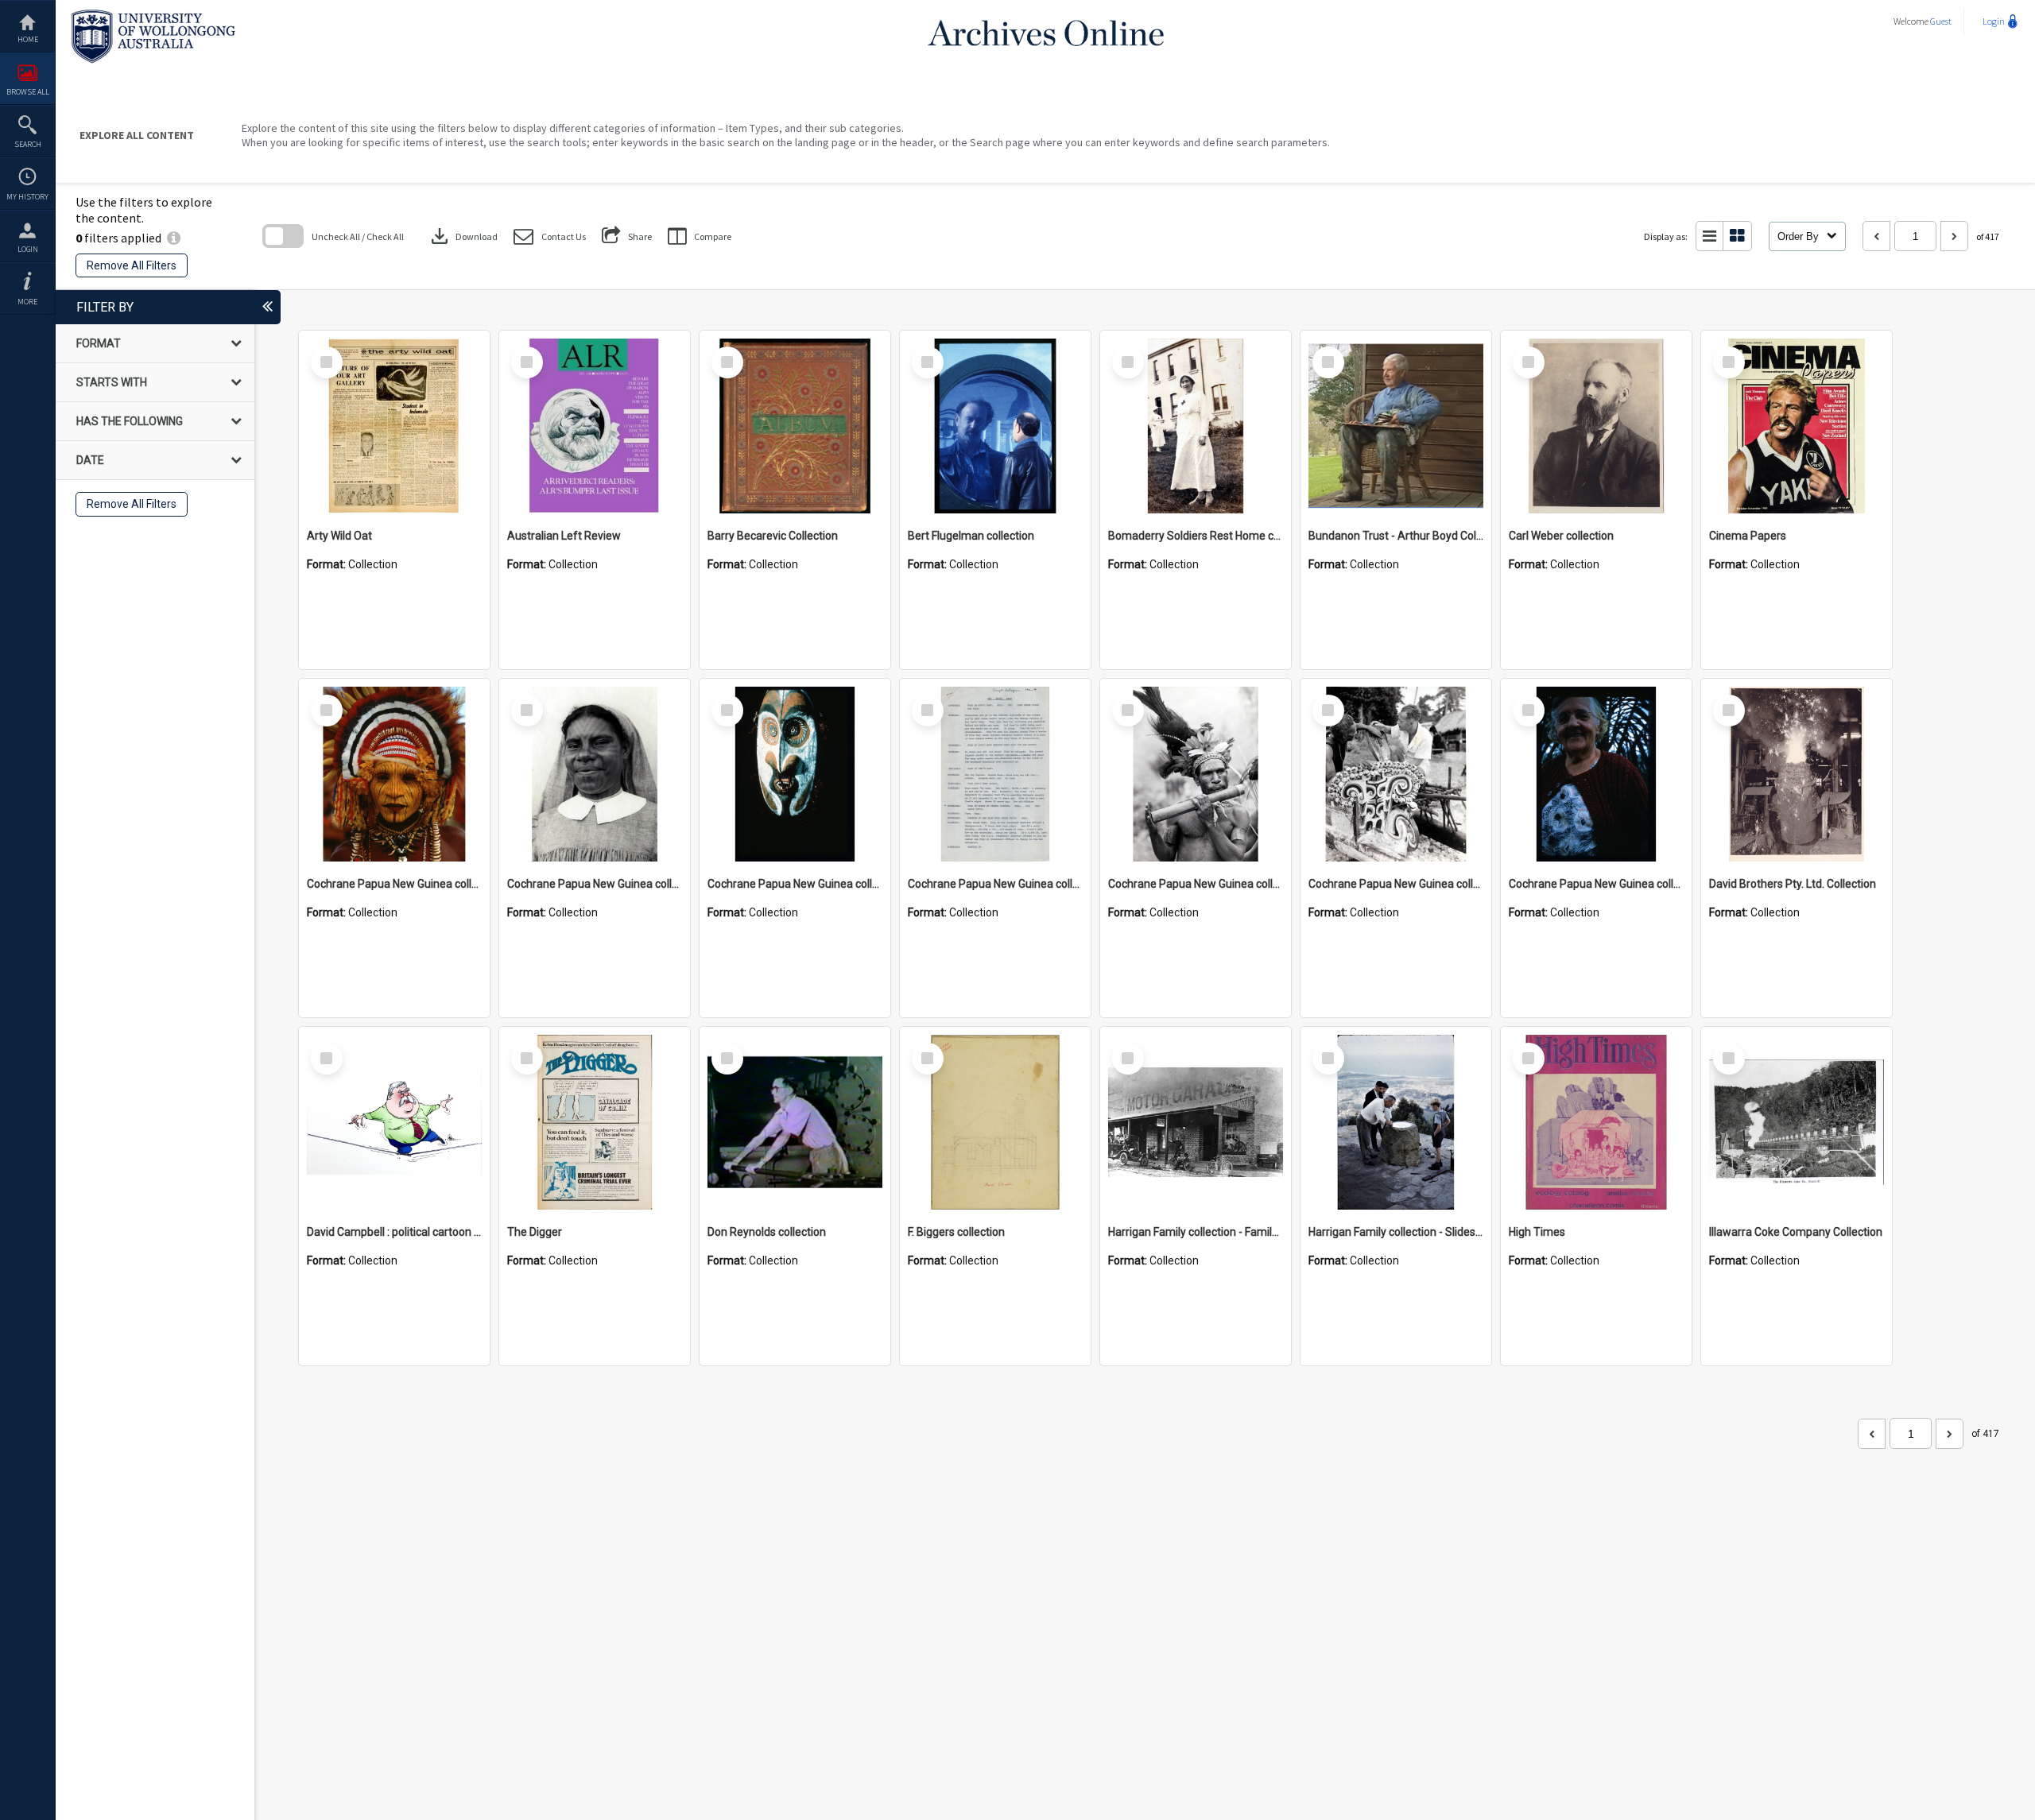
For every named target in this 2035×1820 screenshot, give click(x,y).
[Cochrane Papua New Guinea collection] (394, 774)
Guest (1941, 21)
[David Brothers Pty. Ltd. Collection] (1797, 774)
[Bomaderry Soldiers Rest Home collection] (1196, 426)
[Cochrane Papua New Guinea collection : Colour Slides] (795, 774)
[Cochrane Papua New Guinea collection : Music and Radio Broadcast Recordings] (1196, 774)
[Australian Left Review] (595, 426)
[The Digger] (595, 1122)
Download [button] (463, 236)
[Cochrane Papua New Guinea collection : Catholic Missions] (595, 774)
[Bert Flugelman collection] (995, 426)
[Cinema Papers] (1797, 426)
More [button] (27, 302)
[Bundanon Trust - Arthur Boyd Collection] (1396, 426)
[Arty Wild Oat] (394, 426)
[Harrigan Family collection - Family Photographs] (1196, 1122)
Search (28, 144)
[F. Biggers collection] (995, 1122)
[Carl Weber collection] (1596, 426)
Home (28, 39)
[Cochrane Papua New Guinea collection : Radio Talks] (1596, 774)
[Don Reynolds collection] (795, 1122)
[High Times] (1596, 1122)
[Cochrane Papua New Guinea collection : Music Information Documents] (995, 774)
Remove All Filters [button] (132, 265)
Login (28, 249)
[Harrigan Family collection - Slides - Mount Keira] (1396, 1122)
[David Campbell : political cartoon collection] (394, 1122)
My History (27, 197)
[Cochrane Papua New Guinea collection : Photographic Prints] (1396, 774)
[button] (550, 236)
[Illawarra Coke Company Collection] (1797, 1122)
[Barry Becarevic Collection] (795, 426)
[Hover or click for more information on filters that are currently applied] (174, 238)
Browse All (28, 92)
